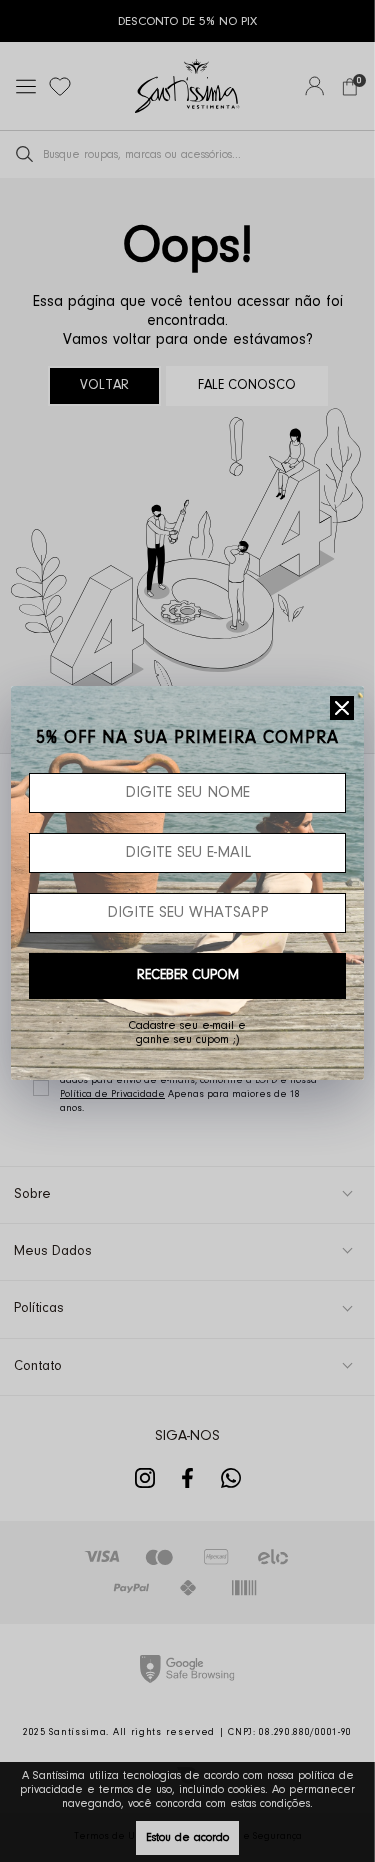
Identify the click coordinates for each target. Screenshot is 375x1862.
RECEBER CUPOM (188, 976)
